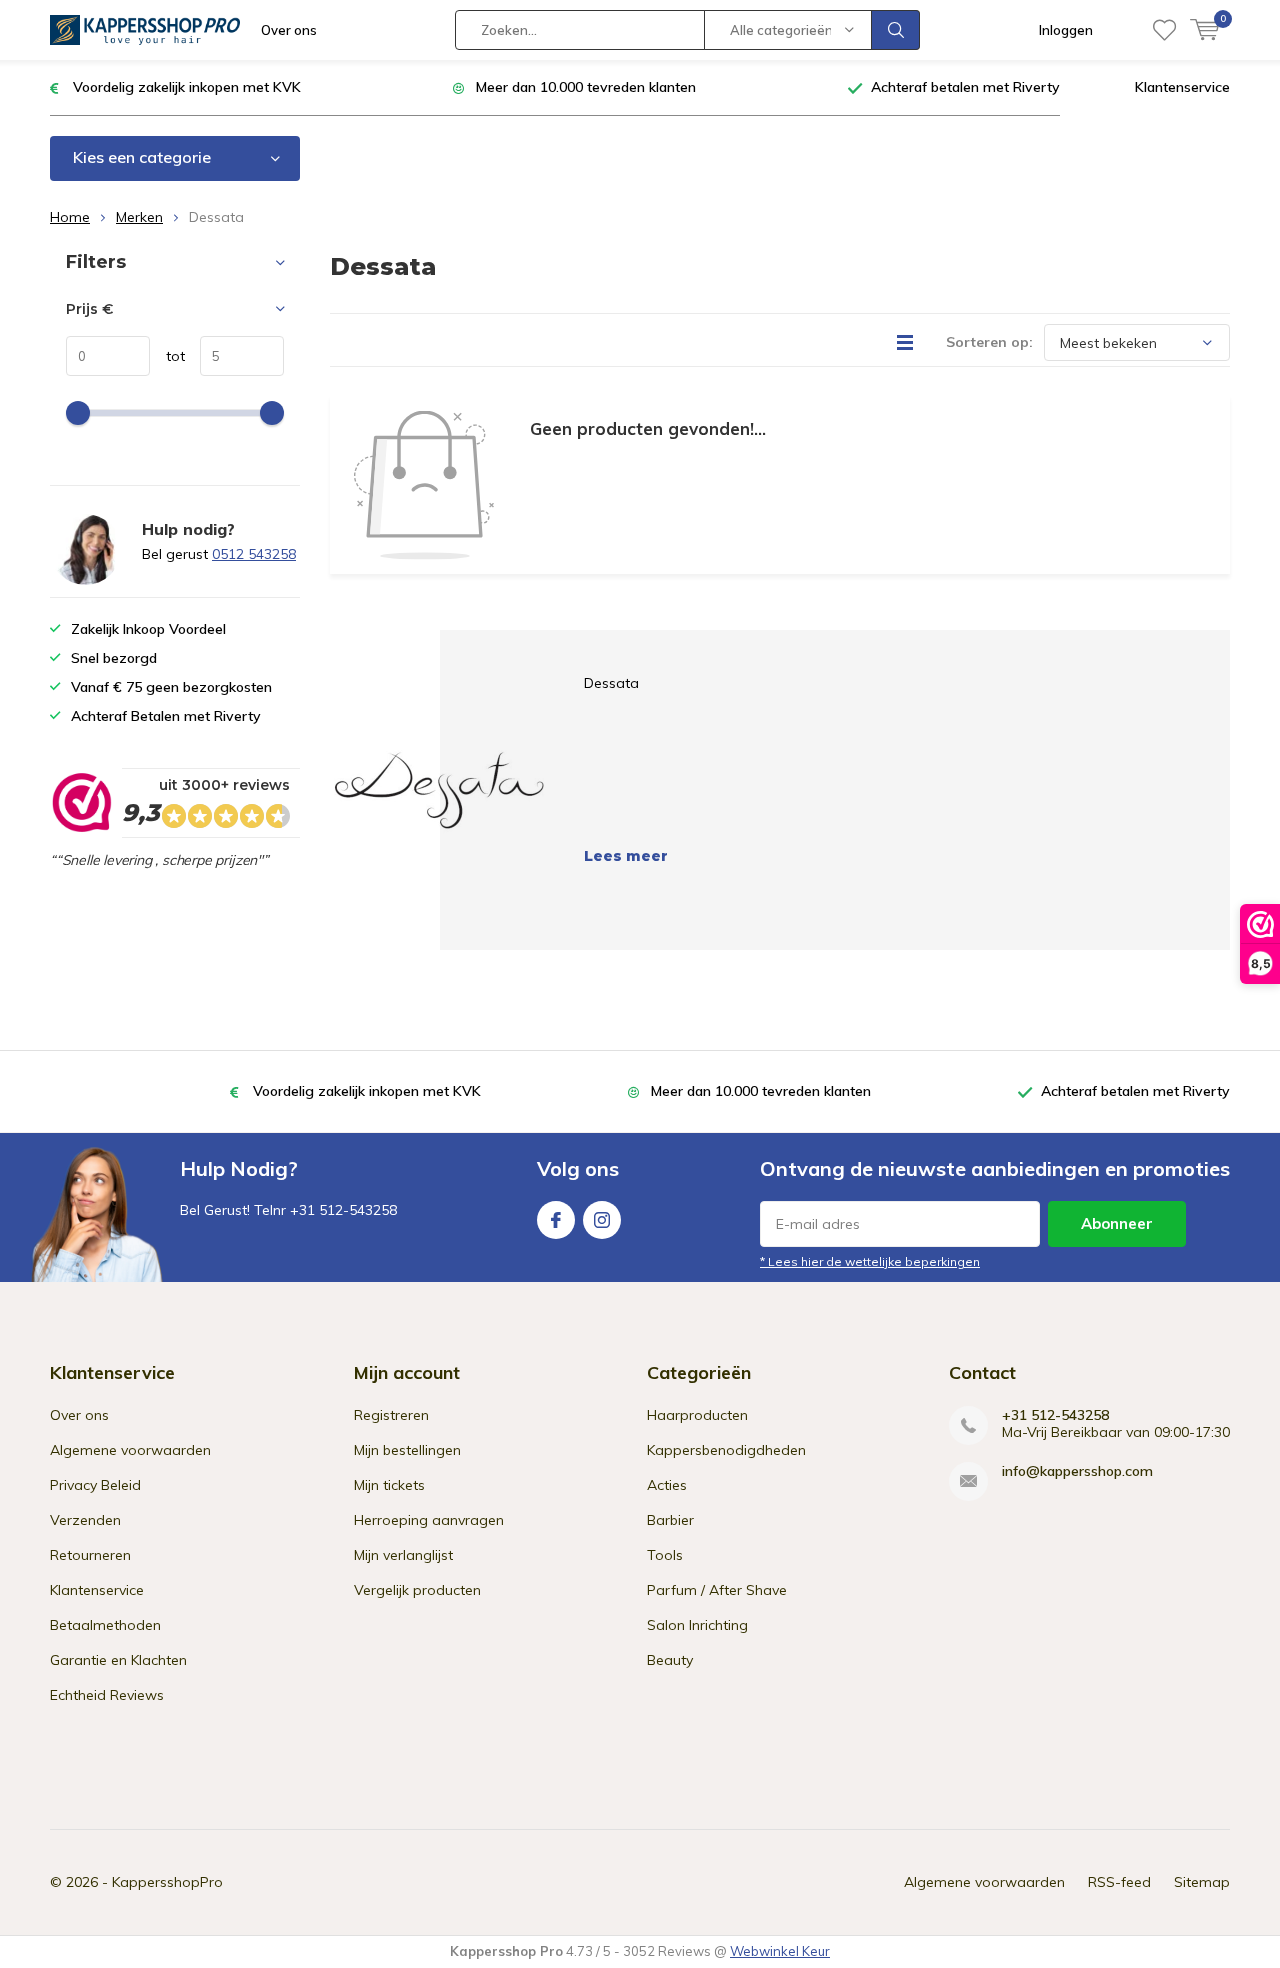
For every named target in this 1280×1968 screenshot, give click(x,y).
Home (70, 217)
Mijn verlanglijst (403, 1555)
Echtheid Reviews (107, 1695)
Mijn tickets (389, 1485)
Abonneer (1117, 1223)
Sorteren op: (989, 342)
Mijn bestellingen (407, 1450)
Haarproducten (697, 1415)
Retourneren (90, 1555)
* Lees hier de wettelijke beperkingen (870, 1261)
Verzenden (85, 1520)
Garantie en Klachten (118, 1660)
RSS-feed (1119, 1882)
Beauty (670, 1660)
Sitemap (1202, 1882)
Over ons (289, 30)
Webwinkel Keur (780, 1951)
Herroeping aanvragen (429, 1520)
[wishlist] (1164, 30)
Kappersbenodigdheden (726, 1450)
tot (167, 356)
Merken (139, 217)
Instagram (602, 1220)
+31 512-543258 (1055, 1415)
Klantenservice (1182, 87)
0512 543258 (254, 554)
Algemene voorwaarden (130, 1450)
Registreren (391, 1415)
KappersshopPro (167, 1882)
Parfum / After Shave (717, 1590)
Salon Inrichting (697, 1625)
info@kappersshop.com (1077, 1471)
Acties (667, 1485)
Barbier (670, 1520)
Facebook (556, 1220)
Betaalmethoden (105, 1625)
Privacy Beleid (95, 1485)
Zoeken (896, 30)
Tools (665, 1555)
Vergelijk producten (417, 1590)
